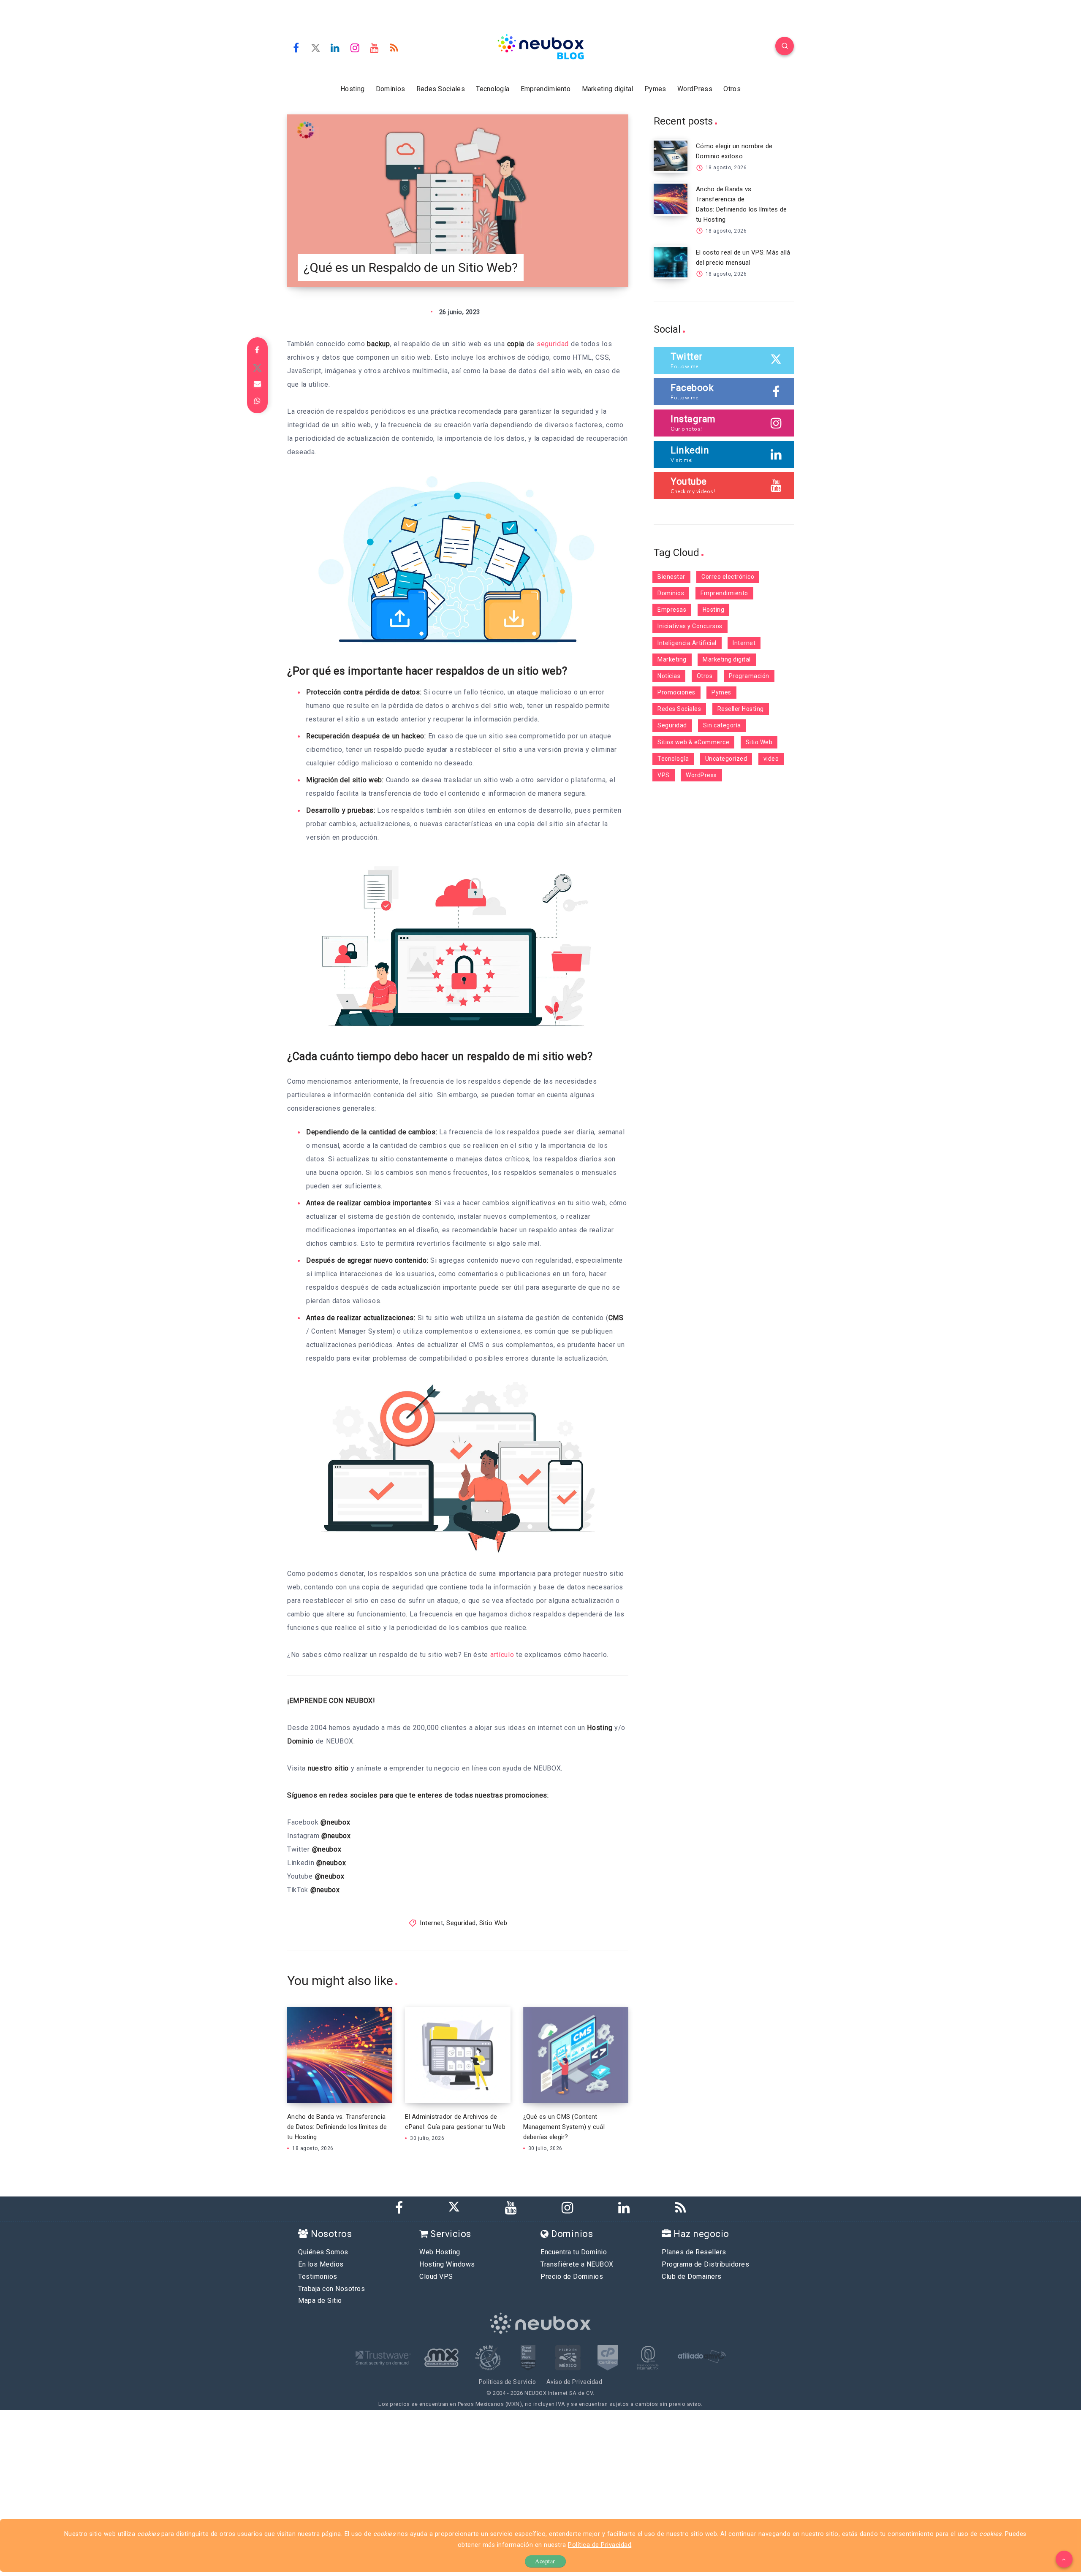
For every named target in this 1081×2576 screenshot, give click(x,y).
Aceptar (545, 2561)
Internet (431, 1923)
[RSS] (394, 47)
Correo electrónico (728, 577)
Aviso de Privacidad (574, 2382)
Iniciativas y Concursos (690, 626)
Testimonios (318, 2276)
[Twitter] (316, 47)
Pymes (655, 89)
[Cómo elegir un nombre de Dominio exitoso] (671, 156)
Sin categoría (722, 725)
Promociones (676, 692)
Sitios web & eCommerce (693, 742)
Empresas (672, 610)
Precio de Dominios (572, 2276)
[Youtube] (375, 47)
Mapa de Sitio (320, 2301)
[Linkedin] (335, 47)
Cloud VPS (436, 2276)
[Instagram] (355, 47)
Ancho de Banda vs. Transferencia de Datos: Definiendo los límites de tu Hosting (337, 2127)
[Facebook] (296, 47)
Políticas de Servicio (508, 2382)
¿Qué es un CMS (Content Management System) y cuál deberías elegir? (564, 2127)
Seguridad (461, 1923)
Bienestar (671, 577)
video (771, 759)
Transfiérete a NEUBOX (577, 2264)
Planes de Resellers (694, 2252)
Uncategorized (726, 759)
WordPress (695, 89)
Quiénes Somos (323, 2252)
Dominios (390, 89)
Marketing (672, 659)
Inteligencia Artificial (687, 643)
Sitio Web (493, 1923)
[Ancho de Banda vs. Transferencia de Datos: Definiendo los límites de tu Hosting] (671, 199)
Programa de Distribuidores (705, 2264)
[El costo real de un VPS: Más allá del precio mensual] (671, 262)
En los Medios (321, 2264)
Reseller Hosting (741, 709)
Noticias (669, 676)
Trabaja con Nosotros (331, 2289)
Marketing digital (608, 89)
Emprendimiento (546, 89)
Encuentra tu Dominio (574, 2252)
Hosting (352, 89)
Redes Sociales (441, 89)
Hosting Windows (447, 2264)
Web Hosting (440, 2252)
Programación (749, 676)
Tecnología (493, 89)
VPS (664, 775)
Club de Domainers (692, 2276)
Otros (732, 89)
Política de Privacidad (600, 2545)
